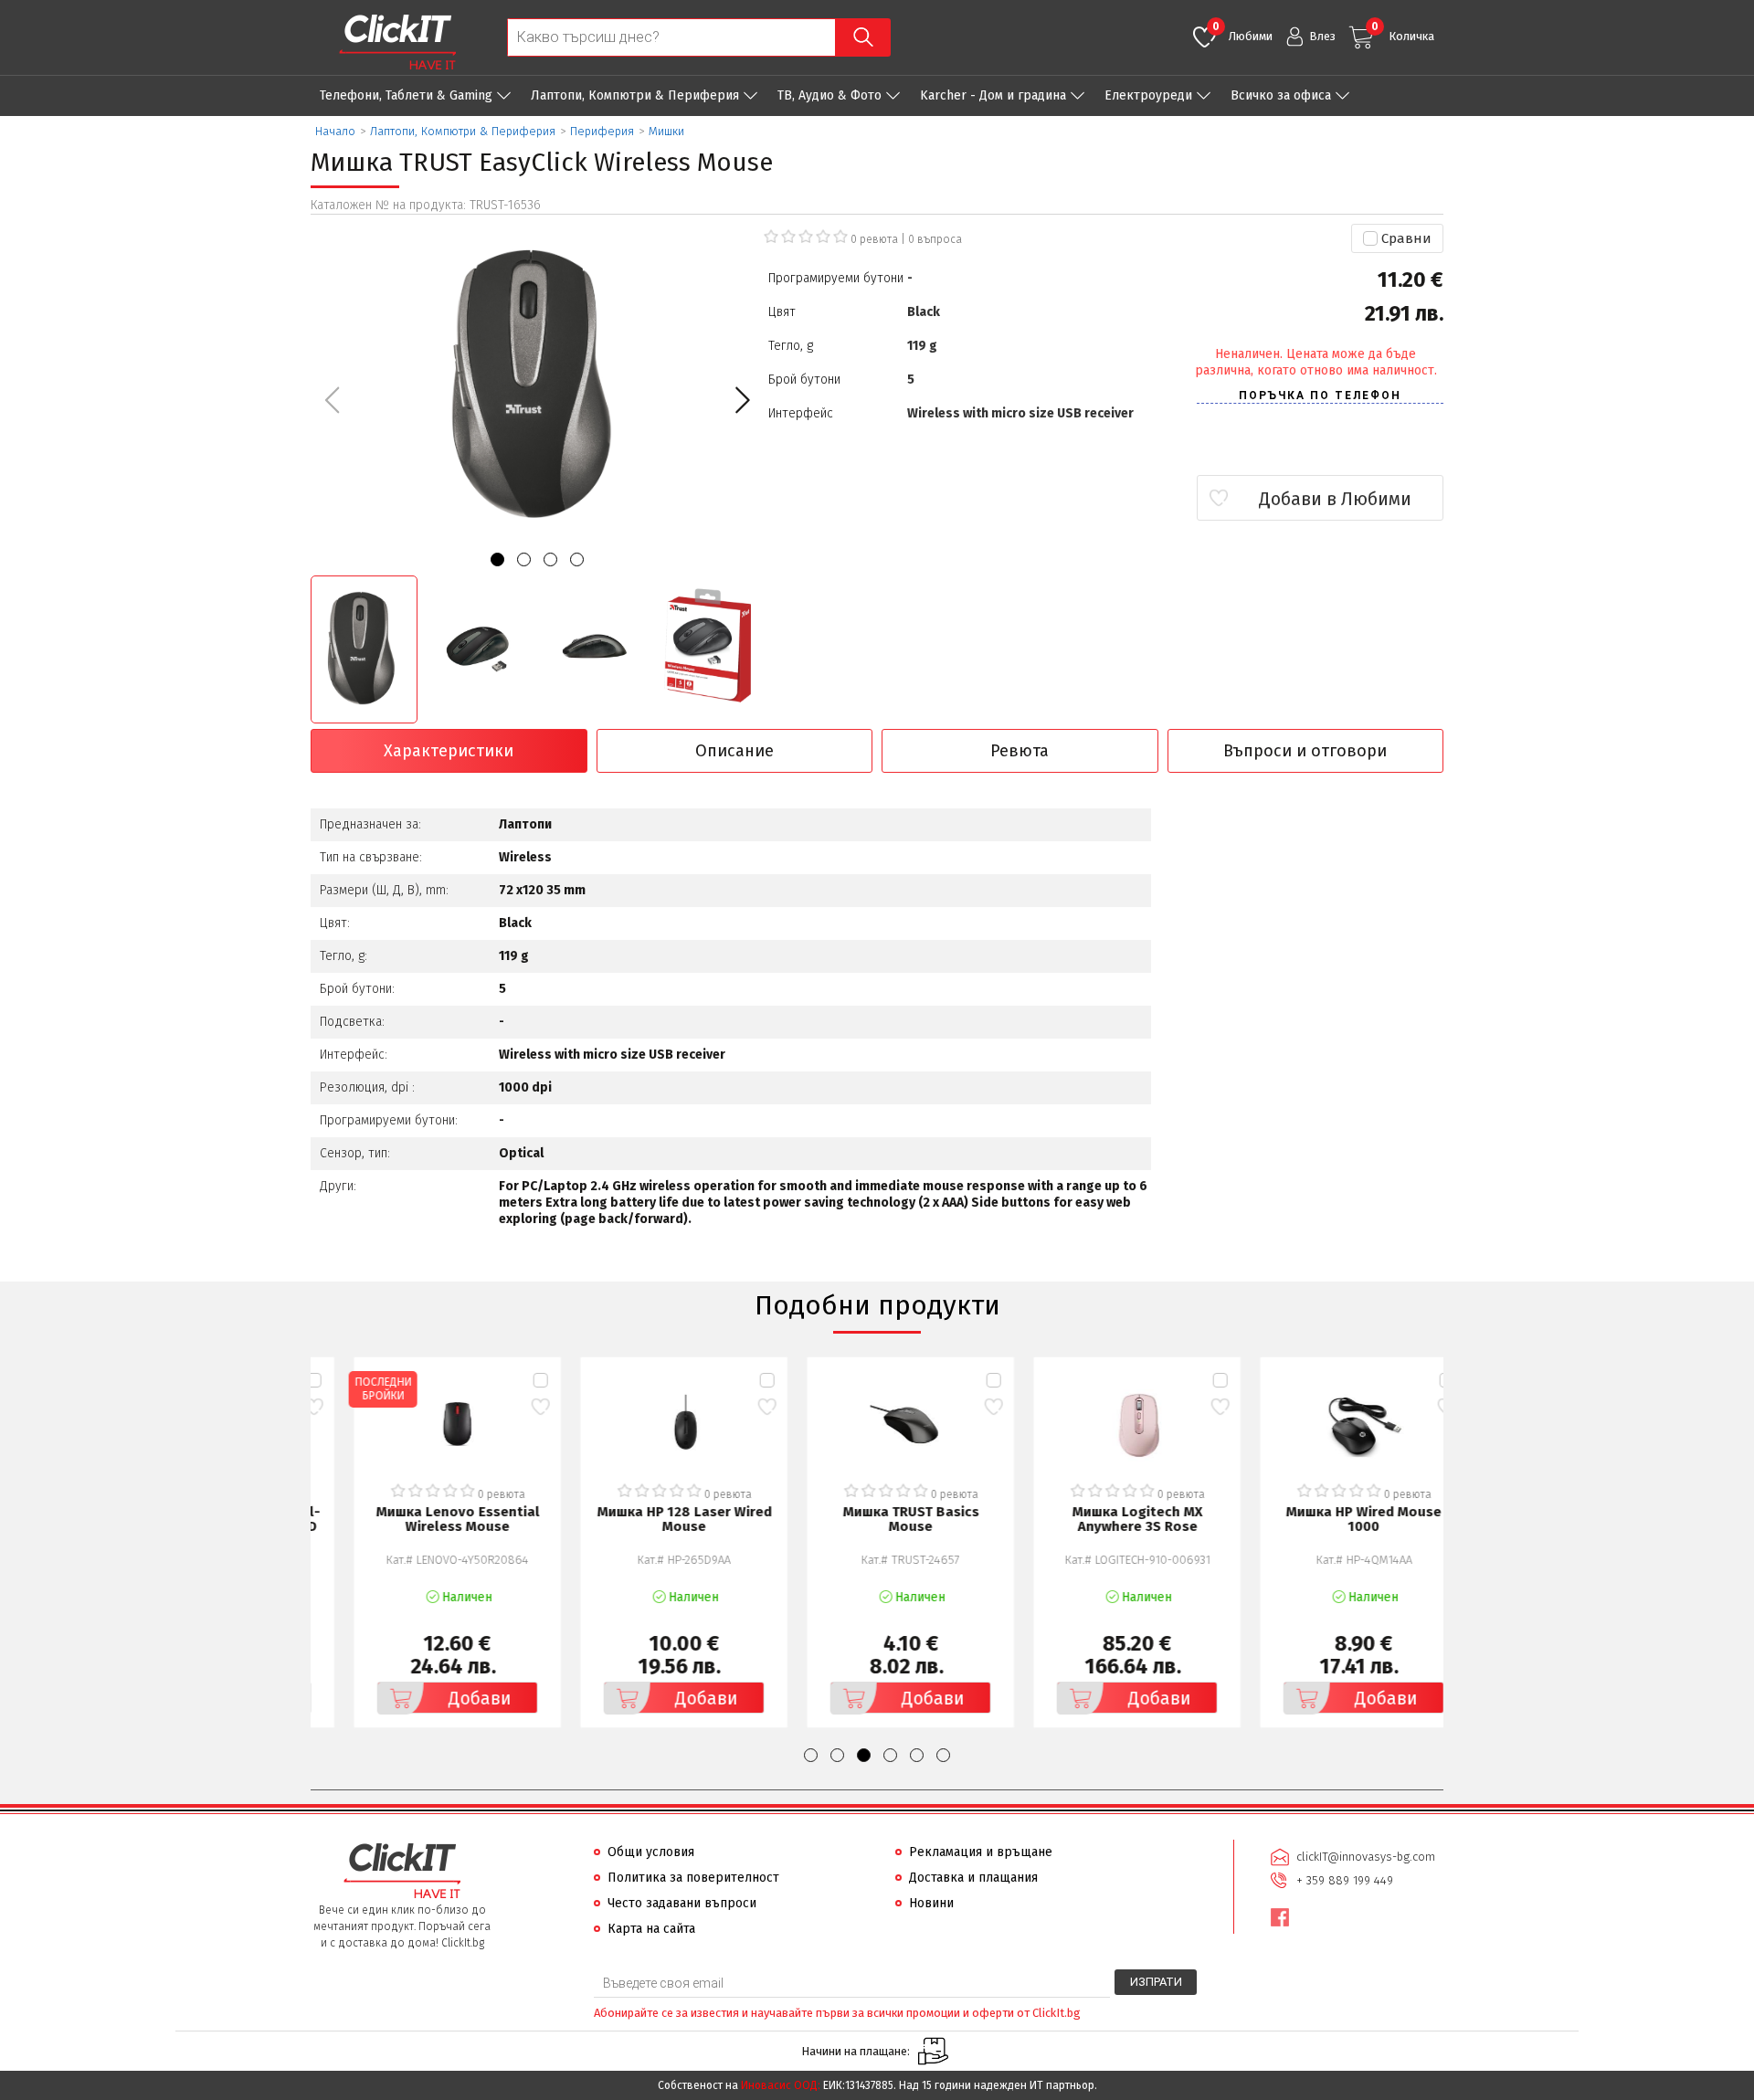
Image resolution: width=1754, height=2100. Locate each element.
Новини (931, 1903)
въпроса (935, 239)
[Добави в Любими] (507, 1406)
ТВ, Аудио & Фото (829, 95)
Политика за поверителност (693, 1878)
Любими (1242, 32)
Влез (1322, 36)
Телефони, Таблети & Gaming (406, 95)
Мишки (666, 131)
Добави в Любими (1335, 499)
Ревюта (1020, 751)
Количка (1403, 32)
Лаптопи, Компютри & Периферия (635, 95)
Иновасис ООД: (781, 2085)
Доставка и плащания (973, 1878)
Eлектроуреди (1148, 95)
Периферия (602, 131)
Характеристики (449, 751)
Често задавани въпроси (682, 1903)
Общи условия (651, 1852)
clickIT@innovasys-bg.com (1366, 1857)
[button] (742, 400)
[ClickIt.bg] (397, 42)
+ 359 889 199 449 (1345, 1880)
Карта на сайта (651, 1929)
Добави (446, 1698)
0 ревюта (874, 239)
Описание (734, 751)
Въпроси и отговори (1305, 751)
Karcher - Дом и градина (993, 95)
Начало (335, 131)
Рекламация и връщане (981, 1852)
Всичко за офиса (1281, 95)
